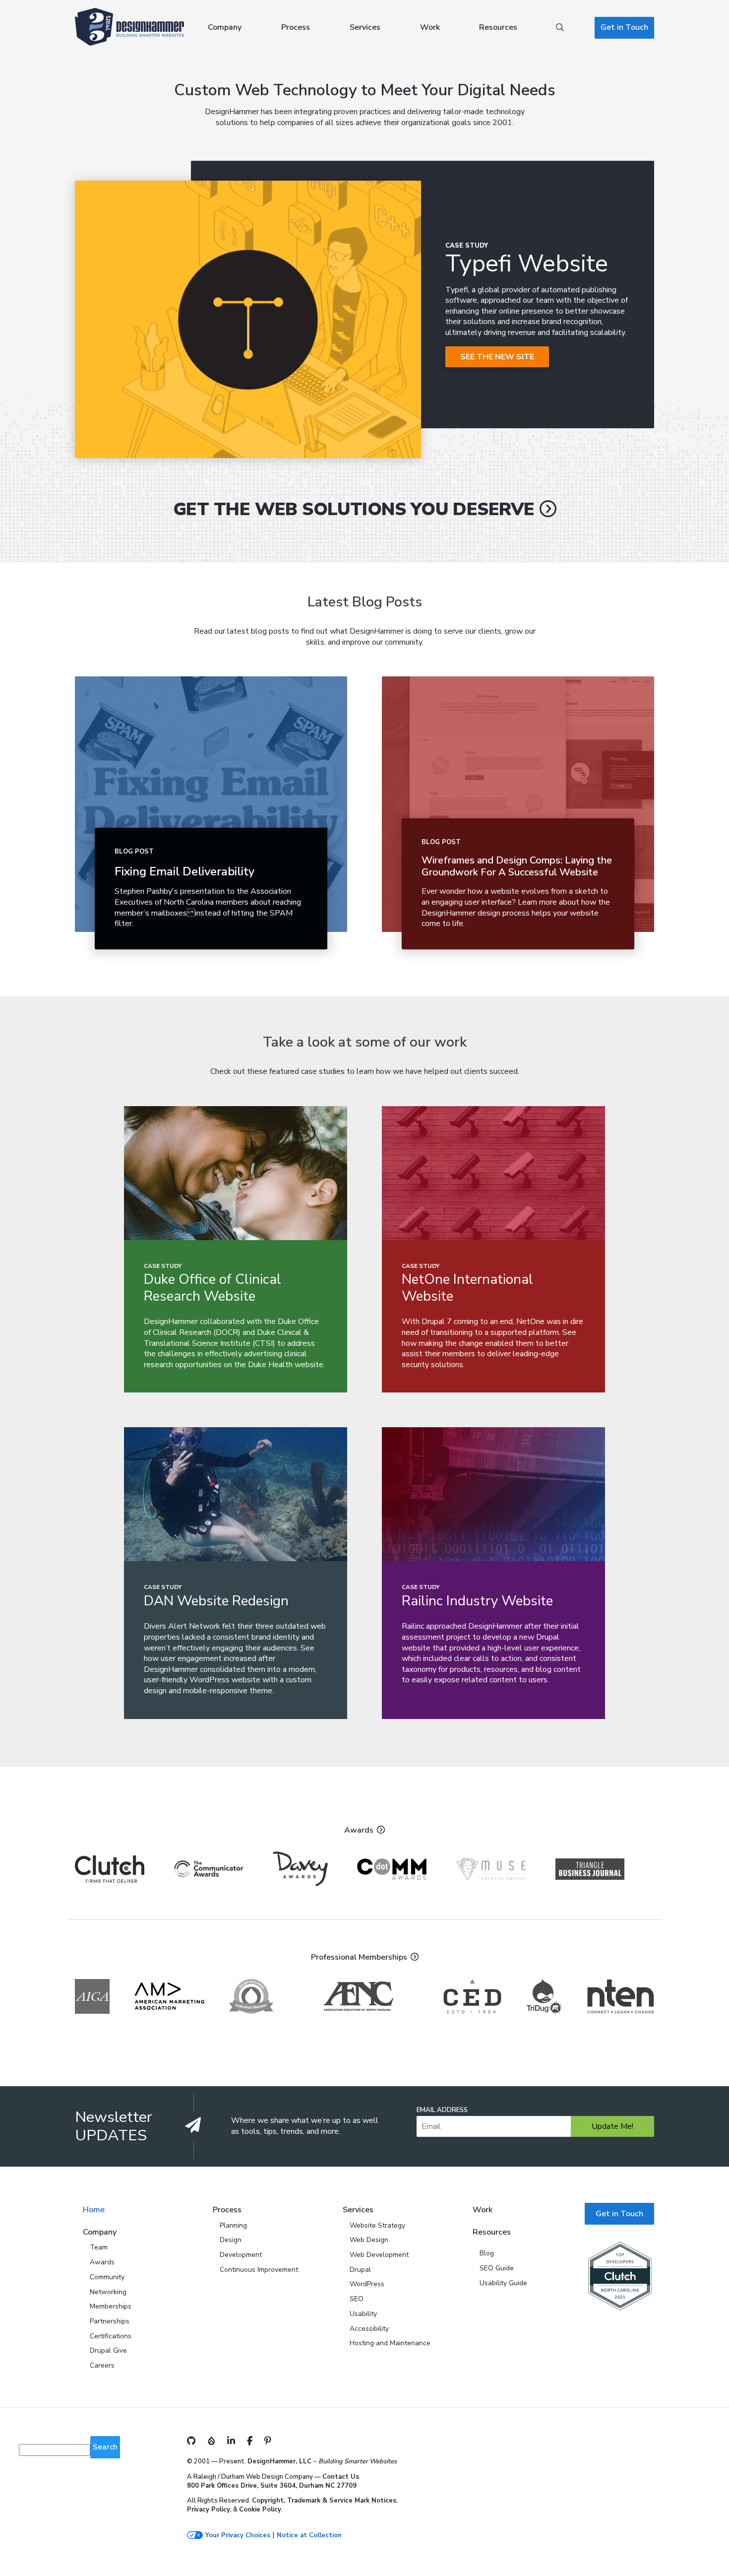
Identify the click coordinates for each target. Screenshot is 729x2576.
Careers (102, 2365)
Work (430, 27)
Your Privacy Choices (238, 2536)
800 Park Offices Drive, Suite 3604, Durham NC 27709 (272, 2486)
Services (365, 27)
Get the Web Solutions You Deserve (354, 509)
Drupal (360, 2270)
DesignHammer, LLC (279, 2461)
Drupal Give (108, 2350)
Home (94, 2210)
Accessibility (369, 2329)
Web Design (369, 2240)
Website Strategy (377, 2225)
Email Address (442, 2110)
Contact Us (341, 2477)
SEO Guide (497, 2268)
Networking (108, 2292)
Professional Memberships (359, 1957)
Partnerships (110, 2321)
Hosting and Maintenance (390, 2343)
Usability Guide (503, 2283)
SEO (357, 2299)
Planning (233, 2225)
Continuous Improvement (259, 2270)
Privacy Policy (209, 2510)
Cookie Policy (260, 2510)
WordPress (367, 2284)
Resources (498, 27)
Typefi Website (527, 264)
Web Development (379, 2255)
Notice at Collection (309, 2536)
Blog (487, 2253)
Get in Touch (624, 27)
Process (296, 27)
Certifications (111, 2336)
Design (231, 2240)
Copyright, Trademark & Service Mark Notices (324, 2501)
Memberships (111, 2306)
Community (107, 2277)
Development (241, 2255)
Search (560, 28)
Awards (359, 1830)
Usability (363, 2314)
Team (99, 2247)
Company (225, 27)
